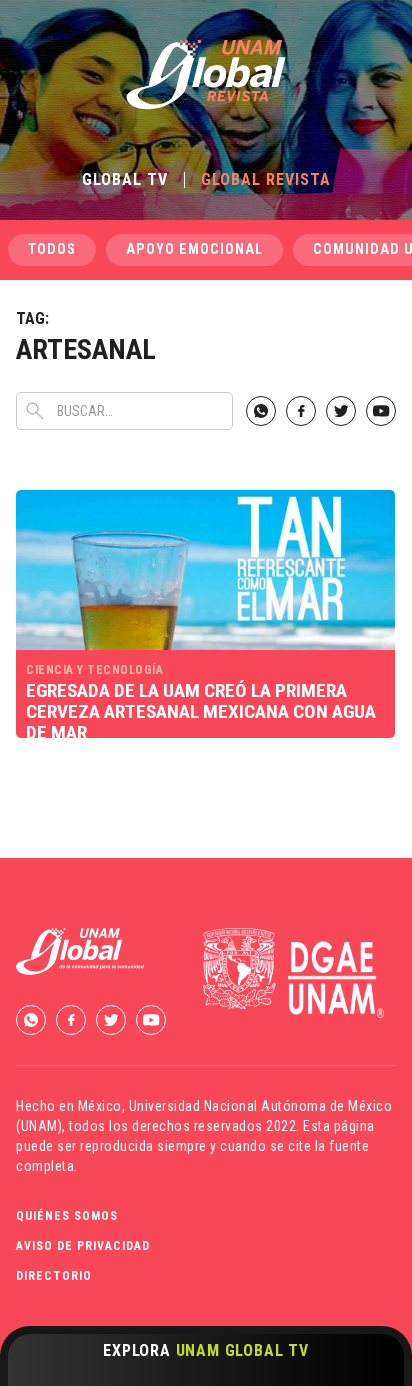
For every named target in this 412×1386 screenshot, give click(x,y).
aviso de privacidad (83, 1246)
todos (52, 249)
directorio (54, 1276)
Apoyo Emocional (194, 249)
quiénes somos (67, 1216)
